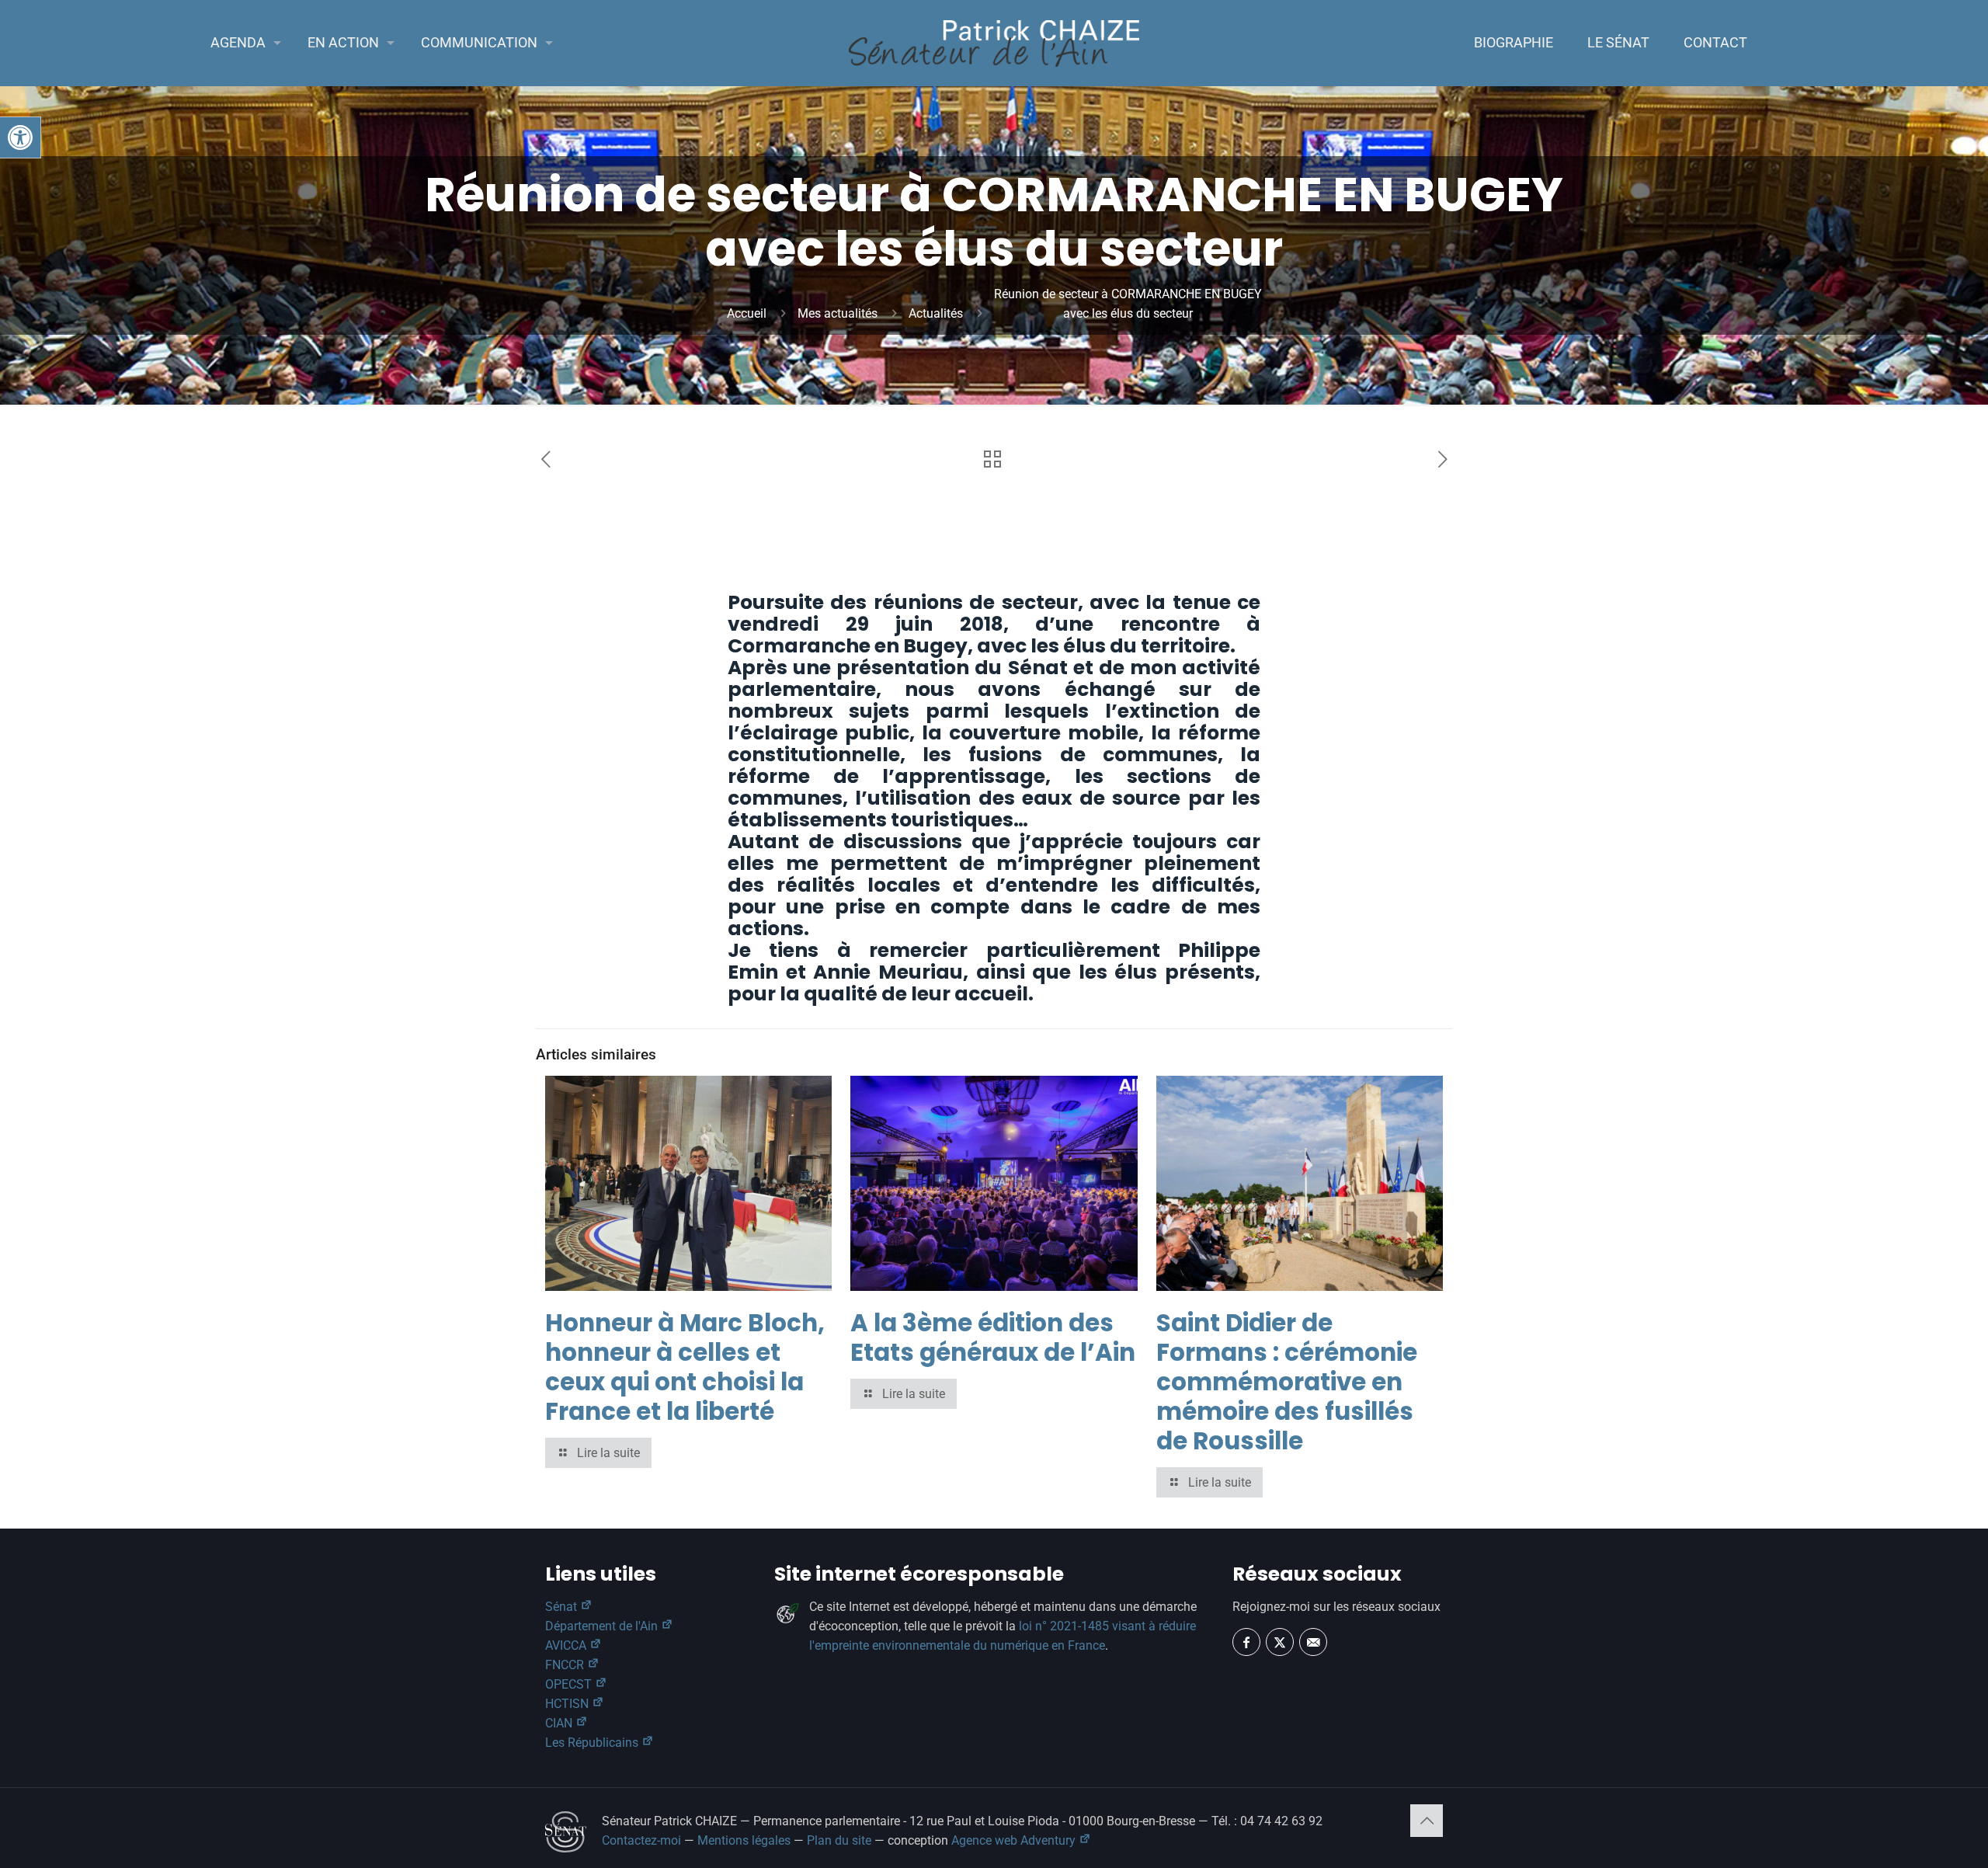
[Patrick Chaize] (994, 43)
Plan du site (839, 1840)
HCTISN (568, 1704)
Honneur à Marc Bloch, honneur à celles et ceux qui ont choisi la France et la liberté (685, 1367)
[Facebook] (1246, 1642)
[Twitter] (1280, 1642)
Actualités (936, 313)
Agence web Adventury (1015, 1840)
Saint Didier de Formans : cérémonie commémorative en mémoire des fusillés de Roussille (1287, 1382)
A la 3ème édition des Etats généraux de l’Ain (993, 1338)
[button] (20, 137)
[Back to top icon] (1427, 1821)
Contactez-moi (641, 1840)
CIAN (560, 1723)
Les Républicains (593, 1743)
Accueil (747, 313)
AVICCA (567, 1645)
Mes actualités (838, 313)
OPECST (570, 1684)
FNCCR (566, 1665)
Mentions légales (744, 1840)
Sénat (563, 1607)
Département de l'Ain (603, 1626)
